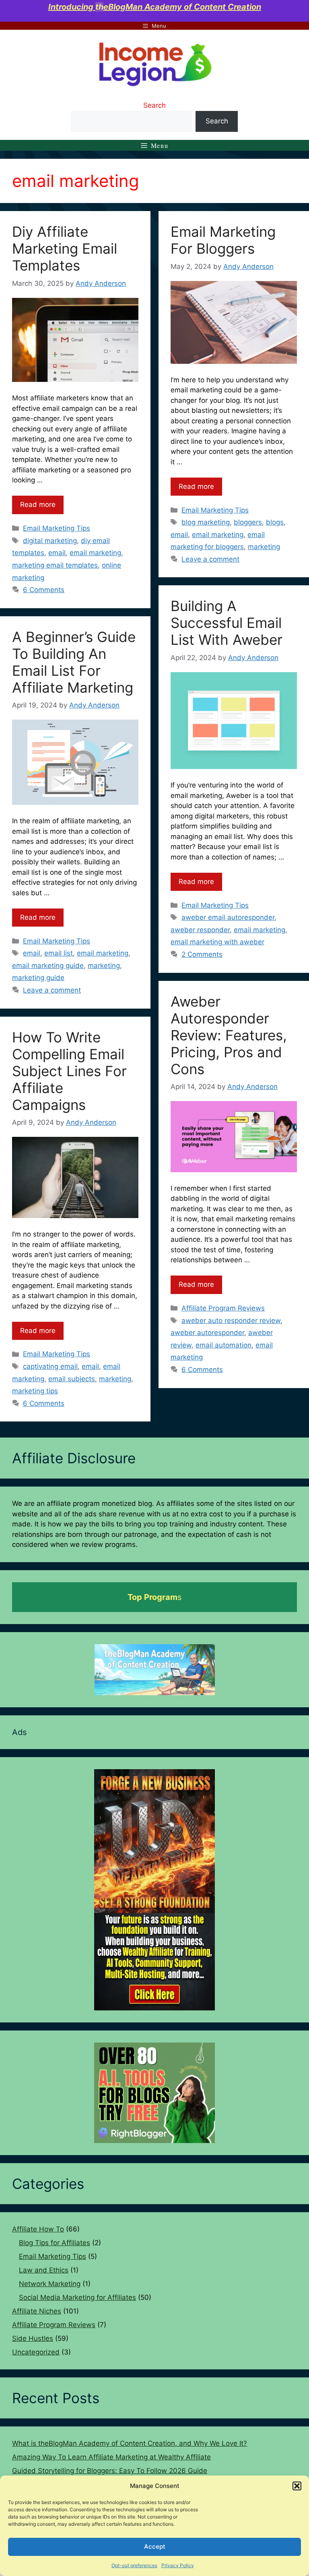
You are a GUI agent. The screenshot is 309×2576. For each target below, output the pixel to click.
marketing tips (35, 1391)
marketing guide (38, 978)
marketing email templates (55, 565)
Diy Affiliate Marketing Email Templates (65, 248)
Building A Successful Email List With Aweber (227, 623)
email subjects (72, 1379)
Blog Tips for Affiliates (55, 2243)
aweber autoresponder (207, 1333)
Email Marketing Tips (57, 528)
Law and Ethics (44, 2270)
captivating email (50, 1366)
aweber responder (200, 930)
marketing (264, 547)
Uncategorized (36, 2352)
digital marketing (50, 541)
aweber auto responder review (231, 1321)
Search (154, 105)
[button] (297, 2486)
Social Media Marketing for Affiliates (77, 2297)
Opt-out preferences (134, 2565)
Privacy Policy (178, 2565)
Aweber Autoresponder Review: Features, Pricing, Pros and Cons (229, 1035)
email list (59, 953)
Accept (155, 2546)
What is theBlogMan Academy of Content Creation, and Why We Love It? (130, 2443)
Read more (38, 505)
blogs (275, 522)
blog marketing (206, 522)
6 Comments (44, 590)
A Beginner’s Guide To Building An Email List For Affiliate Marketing (74, 662)
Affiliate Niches (37, 2311)
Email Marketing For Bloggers (223, 240)
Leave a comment (210, 559)
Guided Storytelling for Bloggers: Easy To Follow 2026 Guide (110, 2471)
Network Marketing (50, 2284)
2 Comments (202, 954)
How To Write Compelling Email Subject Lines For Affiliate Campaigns (69, 1071)
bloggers (248, 522)
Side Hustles (33, 2338)
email (57, 553)
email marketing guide (48, 966)
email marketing (95, 553)
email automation (224, 1345)
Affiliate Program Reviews (223, 1308)
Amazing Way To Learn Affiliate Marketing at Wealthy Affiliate (111, 2457)
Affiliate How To (38, 2229)
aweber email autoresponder (228, 917)
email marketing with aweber (217, 942)
